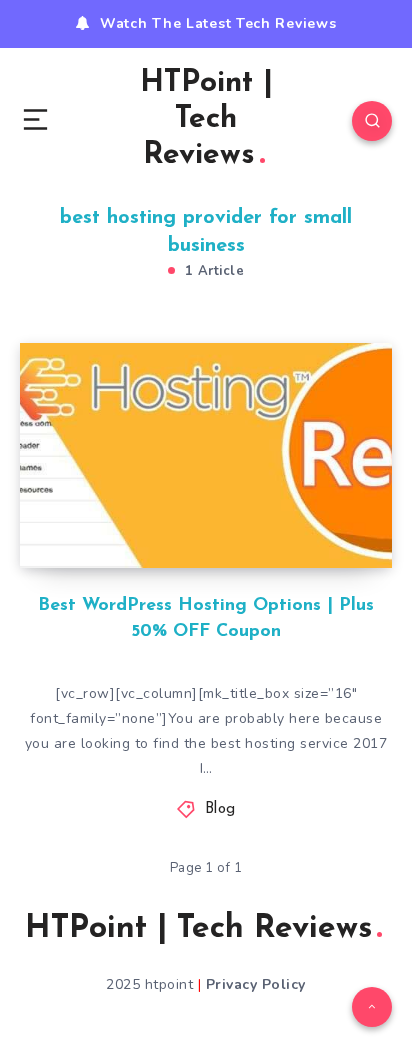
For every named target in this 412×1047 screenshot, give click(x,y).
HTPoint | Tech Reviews (206, 119)
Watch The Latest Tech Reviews (218, 23)
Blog (220, 809)
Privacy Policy (256, 984)
